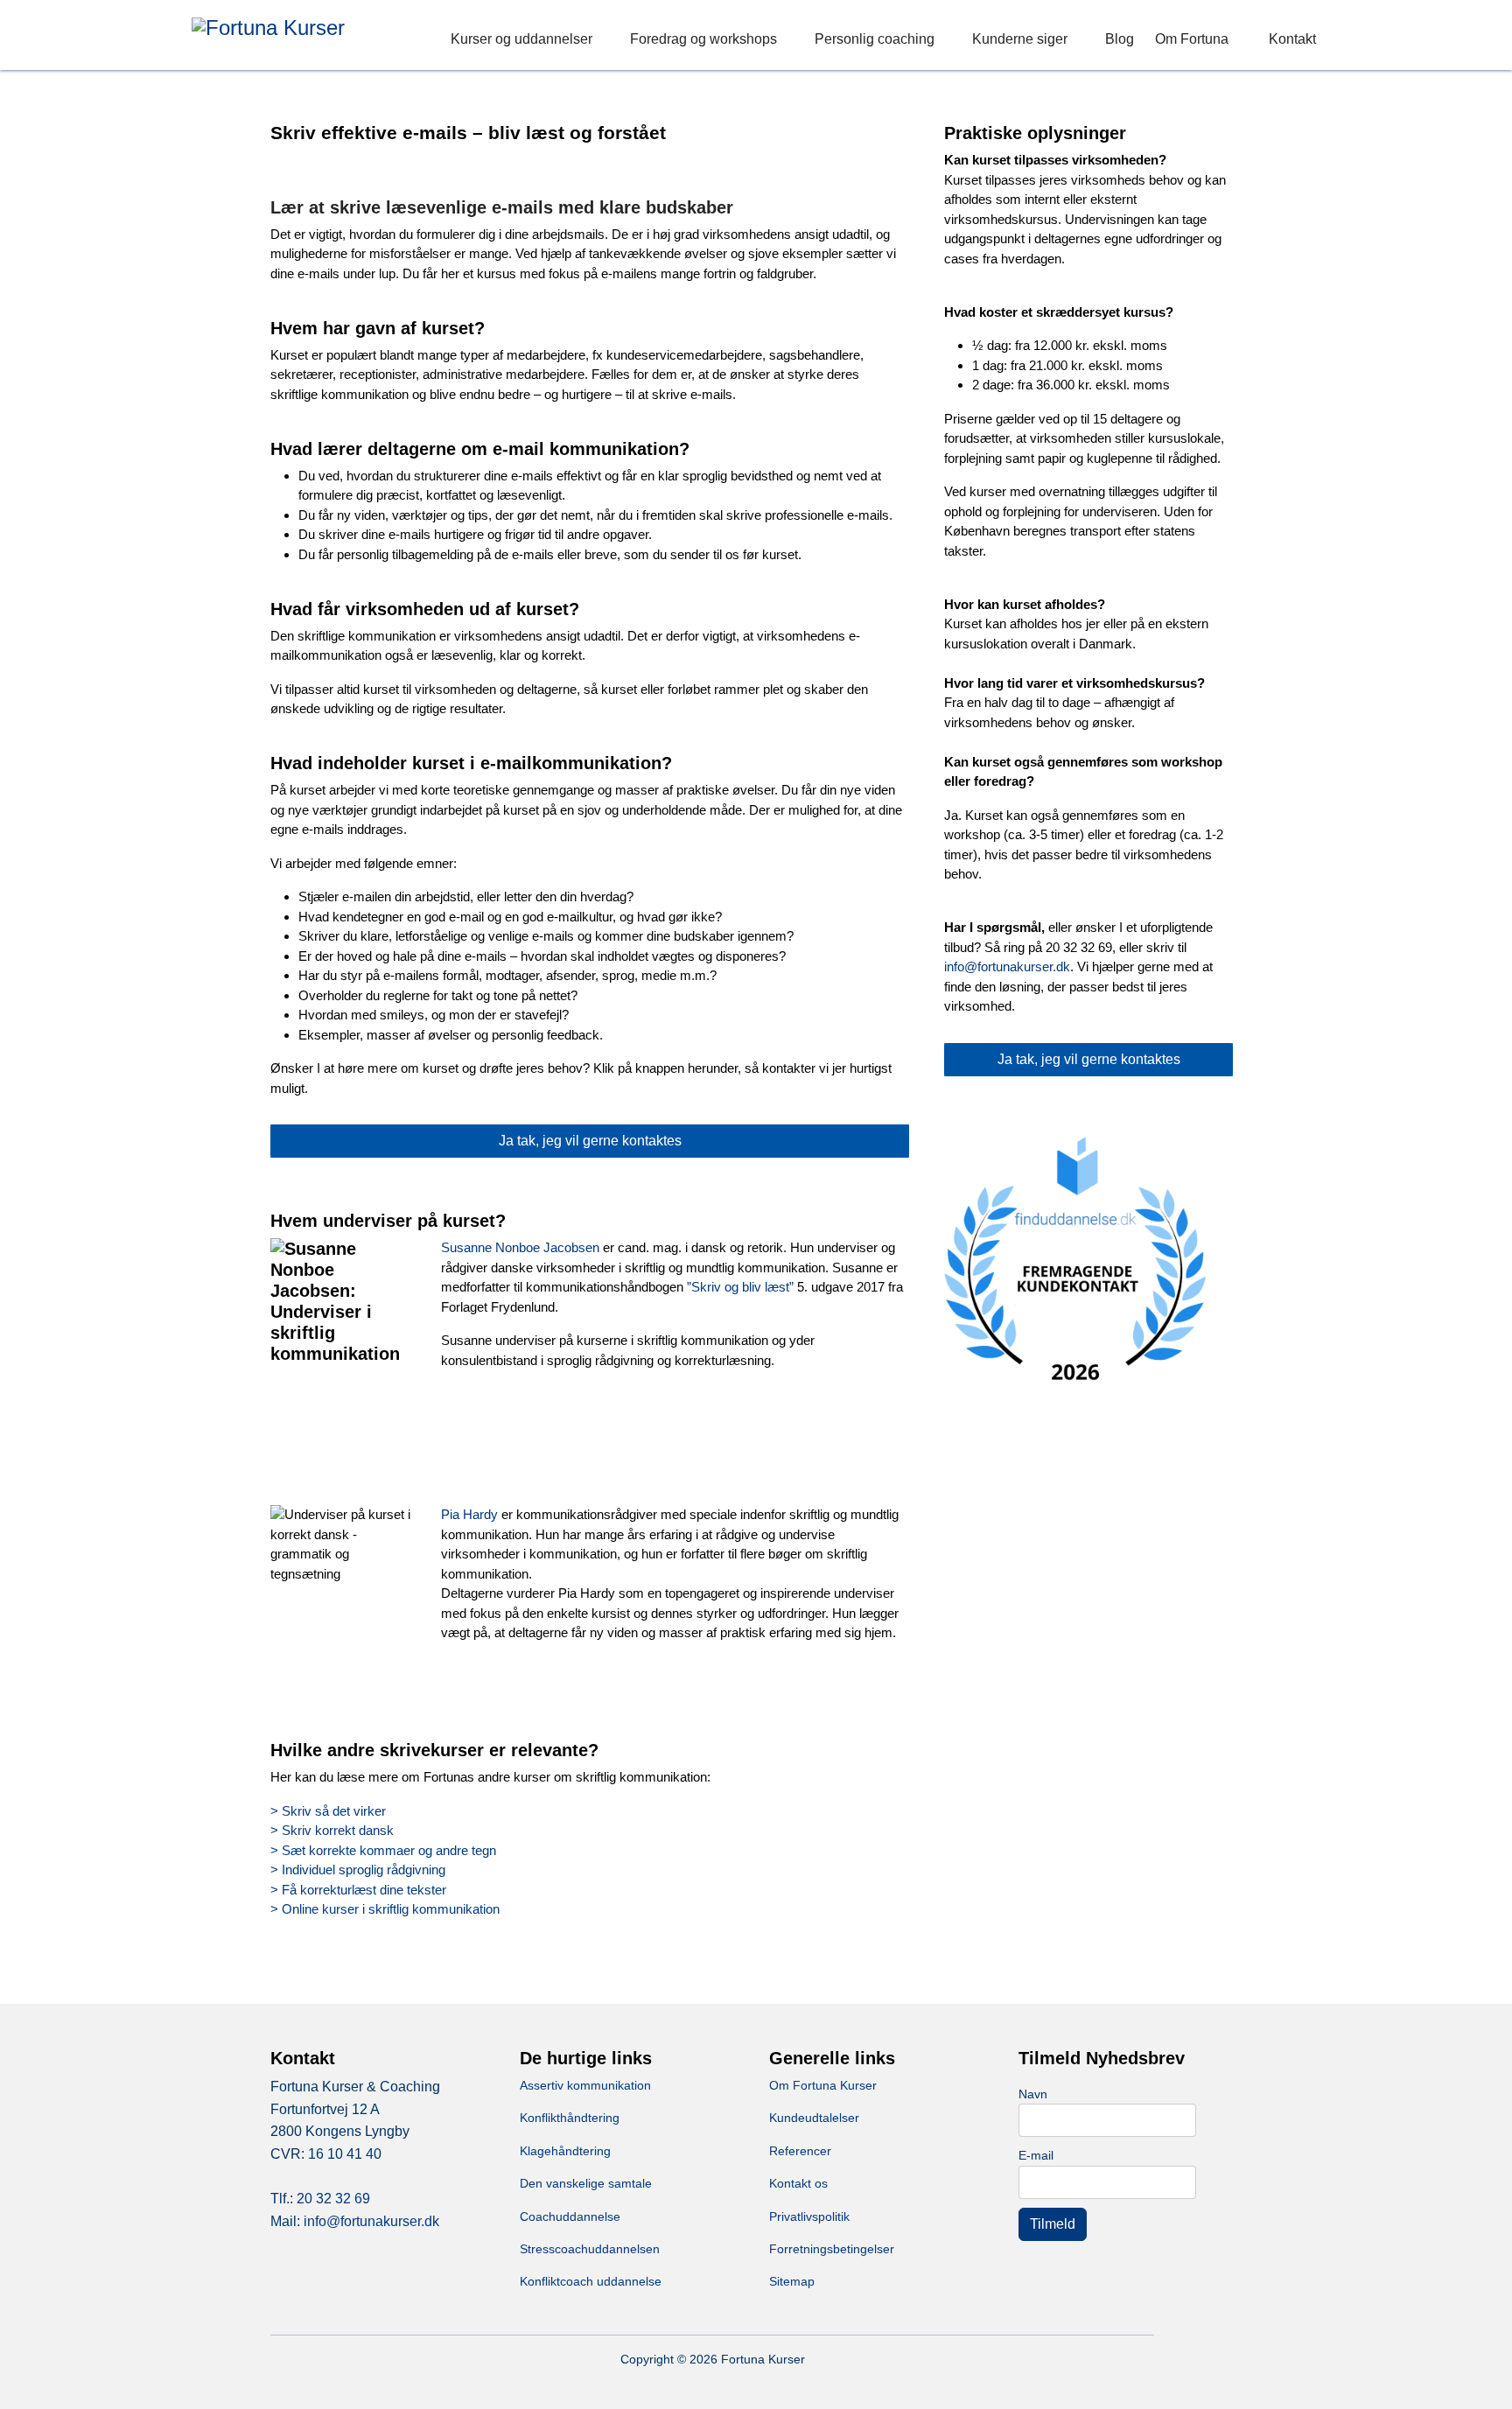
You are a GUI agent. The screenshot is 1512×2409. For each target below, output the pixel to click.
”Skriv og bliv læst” (740, 1287)
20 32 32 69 (333, 2199)
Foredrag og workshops (703, 39)
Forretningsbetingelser (832, 2249)
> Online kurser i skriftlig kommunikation (385, 1909)
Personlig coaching (875, 39)
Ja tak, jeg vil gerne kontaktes (590, 1141)
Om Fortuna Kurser (823, 2085)
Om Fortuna (1192, 39)
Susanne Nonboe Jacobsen (522, 1247)
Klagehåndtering (565, 2151)
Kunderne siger (1020, 39)
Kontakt (1292, 39)
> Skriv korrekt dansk (332, 1830)
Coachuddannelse (570, 2216)
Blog (1120, 39)
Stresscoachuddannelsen (590, 2249)
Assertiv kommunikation (585, 2085)
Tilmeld (1053, 2224)
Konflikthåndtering (570, 2118)
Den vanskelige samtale (586, 2183)
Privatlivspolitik (809, 2216)
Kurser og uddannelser (521, 39)
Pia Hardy (469, 1514)
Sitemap (792, 2281)
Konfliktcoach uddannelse (591, 2281)
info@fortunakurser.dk (1007, 966)
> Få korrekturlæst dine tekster (358, 1890)
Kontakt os (798, 2183)
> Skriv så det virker (328, 1811)
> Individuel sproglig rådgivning (358, 1870)
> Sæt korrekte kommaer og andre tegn (383, 1850)
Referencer (800, 2151)
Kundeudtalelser (814, 2118)
